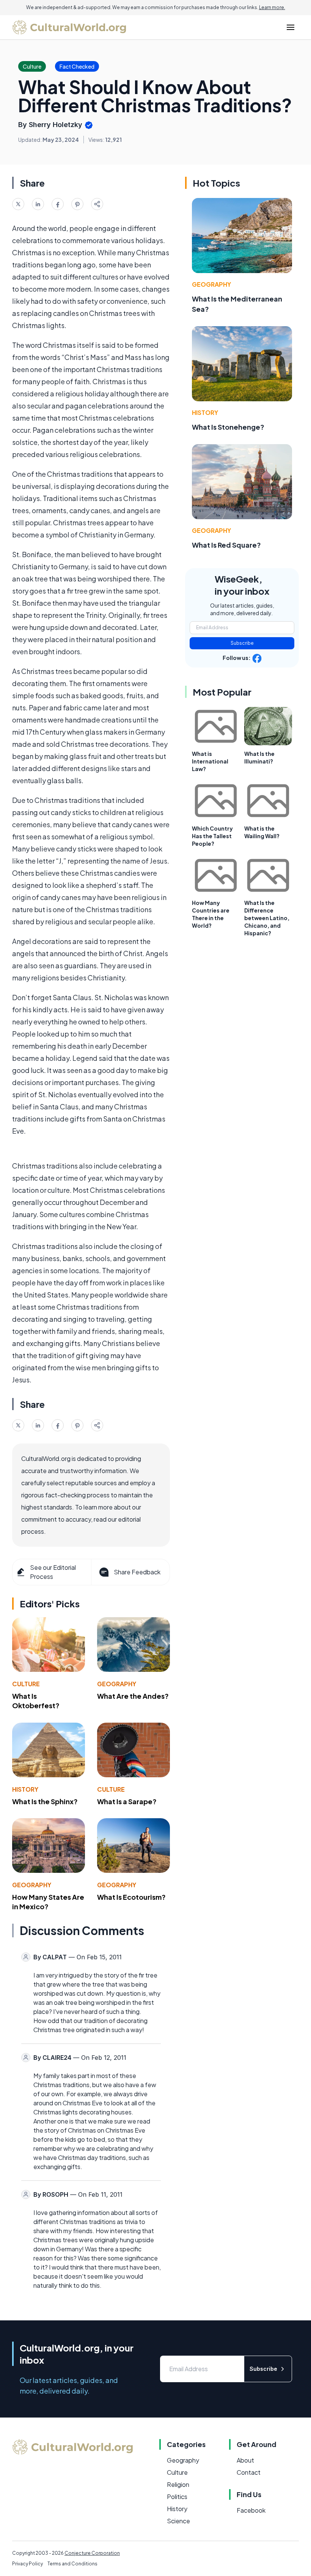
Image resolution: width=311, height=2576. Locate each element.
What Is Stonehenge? (228, 427)
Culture (26, 1684)
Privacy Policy (27, 2564)
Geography (117, 1684)
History (25, 1789)
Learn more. (272, 7)
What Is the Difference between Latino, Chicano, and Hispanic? (267, 918)
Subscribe (242, 643)
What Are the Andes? (133, 1696)
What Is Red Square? (226, 545)
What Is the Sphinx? (45, 1801)
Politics (177, 2497)
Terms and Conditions (72, 2564)
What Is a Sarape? (127, 1801)
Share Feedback (137, 1572)
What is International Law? (210, 761)
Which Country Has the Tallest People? (212, 836)
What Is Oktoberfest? (36, 1701)
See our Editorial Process (53, 1572)
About (245, 2460)
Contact (249, 2472)
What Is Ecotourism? (131, 1897)
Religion (178, 2484)
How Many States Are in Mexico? (48, 1902)
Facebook (251, 2510)
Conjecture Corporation (92, 2553)
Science (178, 2521)
